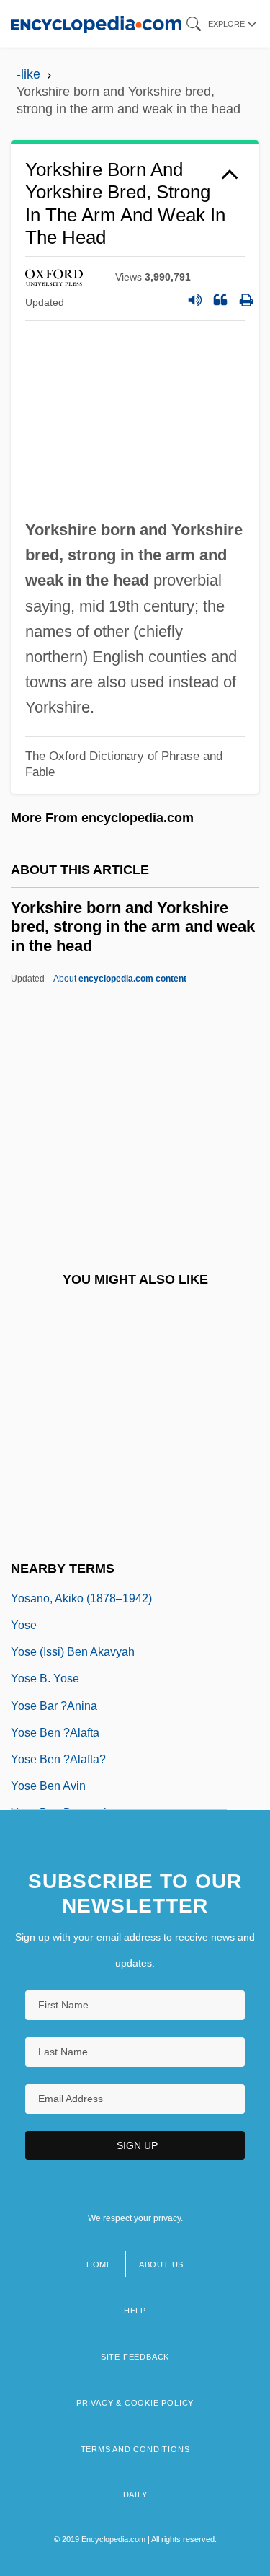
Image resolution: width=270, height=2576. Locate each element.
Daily (135, 2495)
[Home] (96, 23)
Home (99, 2264)
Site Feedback (135, 2357)
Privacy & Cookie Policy (135, 2403)
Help (135, 2311)
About (120, 979)
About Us (161, 2264)
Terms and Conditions (135, 2449)
